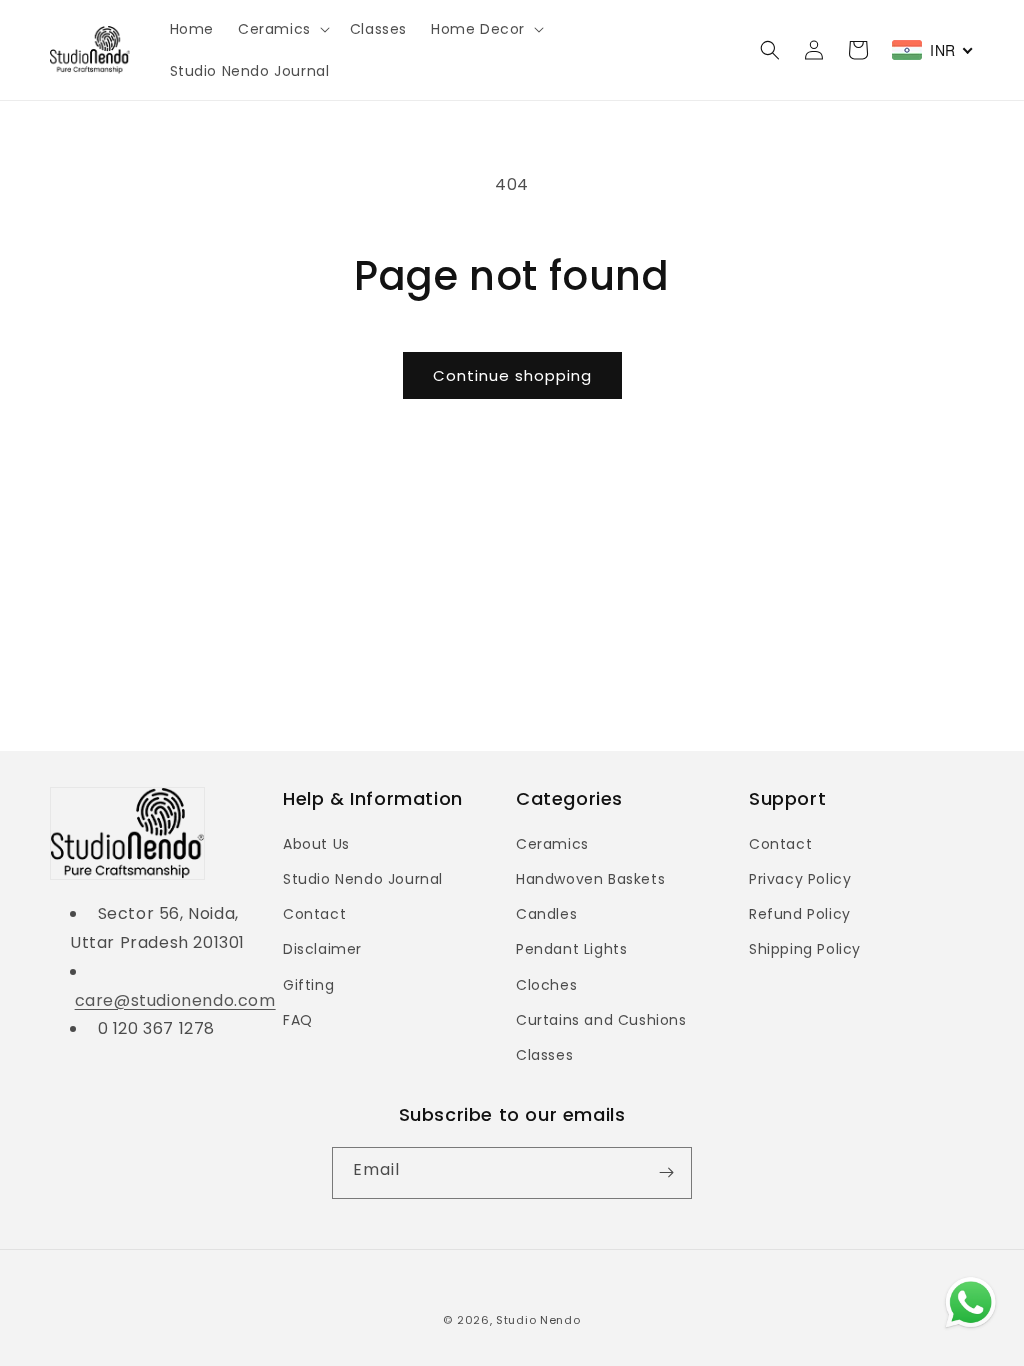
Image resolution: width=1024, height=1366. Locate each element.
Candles (546, 914)
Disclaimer (322, 949)
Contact (314, 914)
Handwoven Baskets (590, 879)
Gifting (308, 985)
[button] (282, 29)
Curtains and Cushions (601, 1020)
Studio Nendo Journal (363, 879)
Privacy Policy (800, 879)
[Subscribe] (666, 1173)
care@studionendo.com (175, 1000)
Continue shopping (512, 375)
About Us (316, 844)
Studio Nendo (538, 1320)
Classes (544, 1055)
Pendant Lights (571, 949)
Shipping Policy (805, 949)
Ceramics (552, 844)
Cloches (546, 985)
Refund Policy (800, 914)
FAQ (298, 1020)
